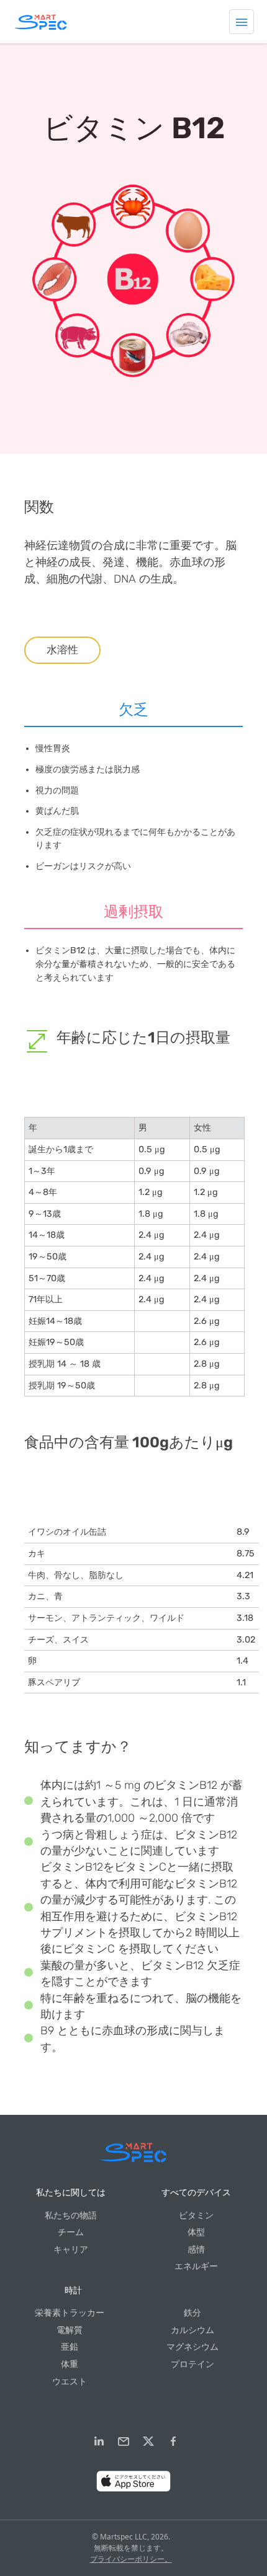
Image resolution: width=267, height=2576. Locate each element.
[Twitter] (148, 2441)
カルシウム (192, 2330)
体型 (196, 2232)
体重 (70, 2364)
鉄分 (192, 2313)
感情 (196, 2250)
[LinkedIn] (99, 2441)
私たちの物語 (71, 2216)
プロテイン (192, 2364)
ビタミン (196, 2216)
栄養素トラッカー (70, 2313)
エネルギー (196, 2266)
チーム (71, 2232)
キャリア (71, 2250)
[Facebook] (173, 2441)
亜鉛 (70, 2347)
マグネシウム (192, 2347)
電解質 (70, 2330)
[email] (124, 2441)
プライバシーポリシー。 (131, 2559)
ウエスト (70, 2382)
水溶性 (62, 650)
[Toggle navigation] (242, 22)
